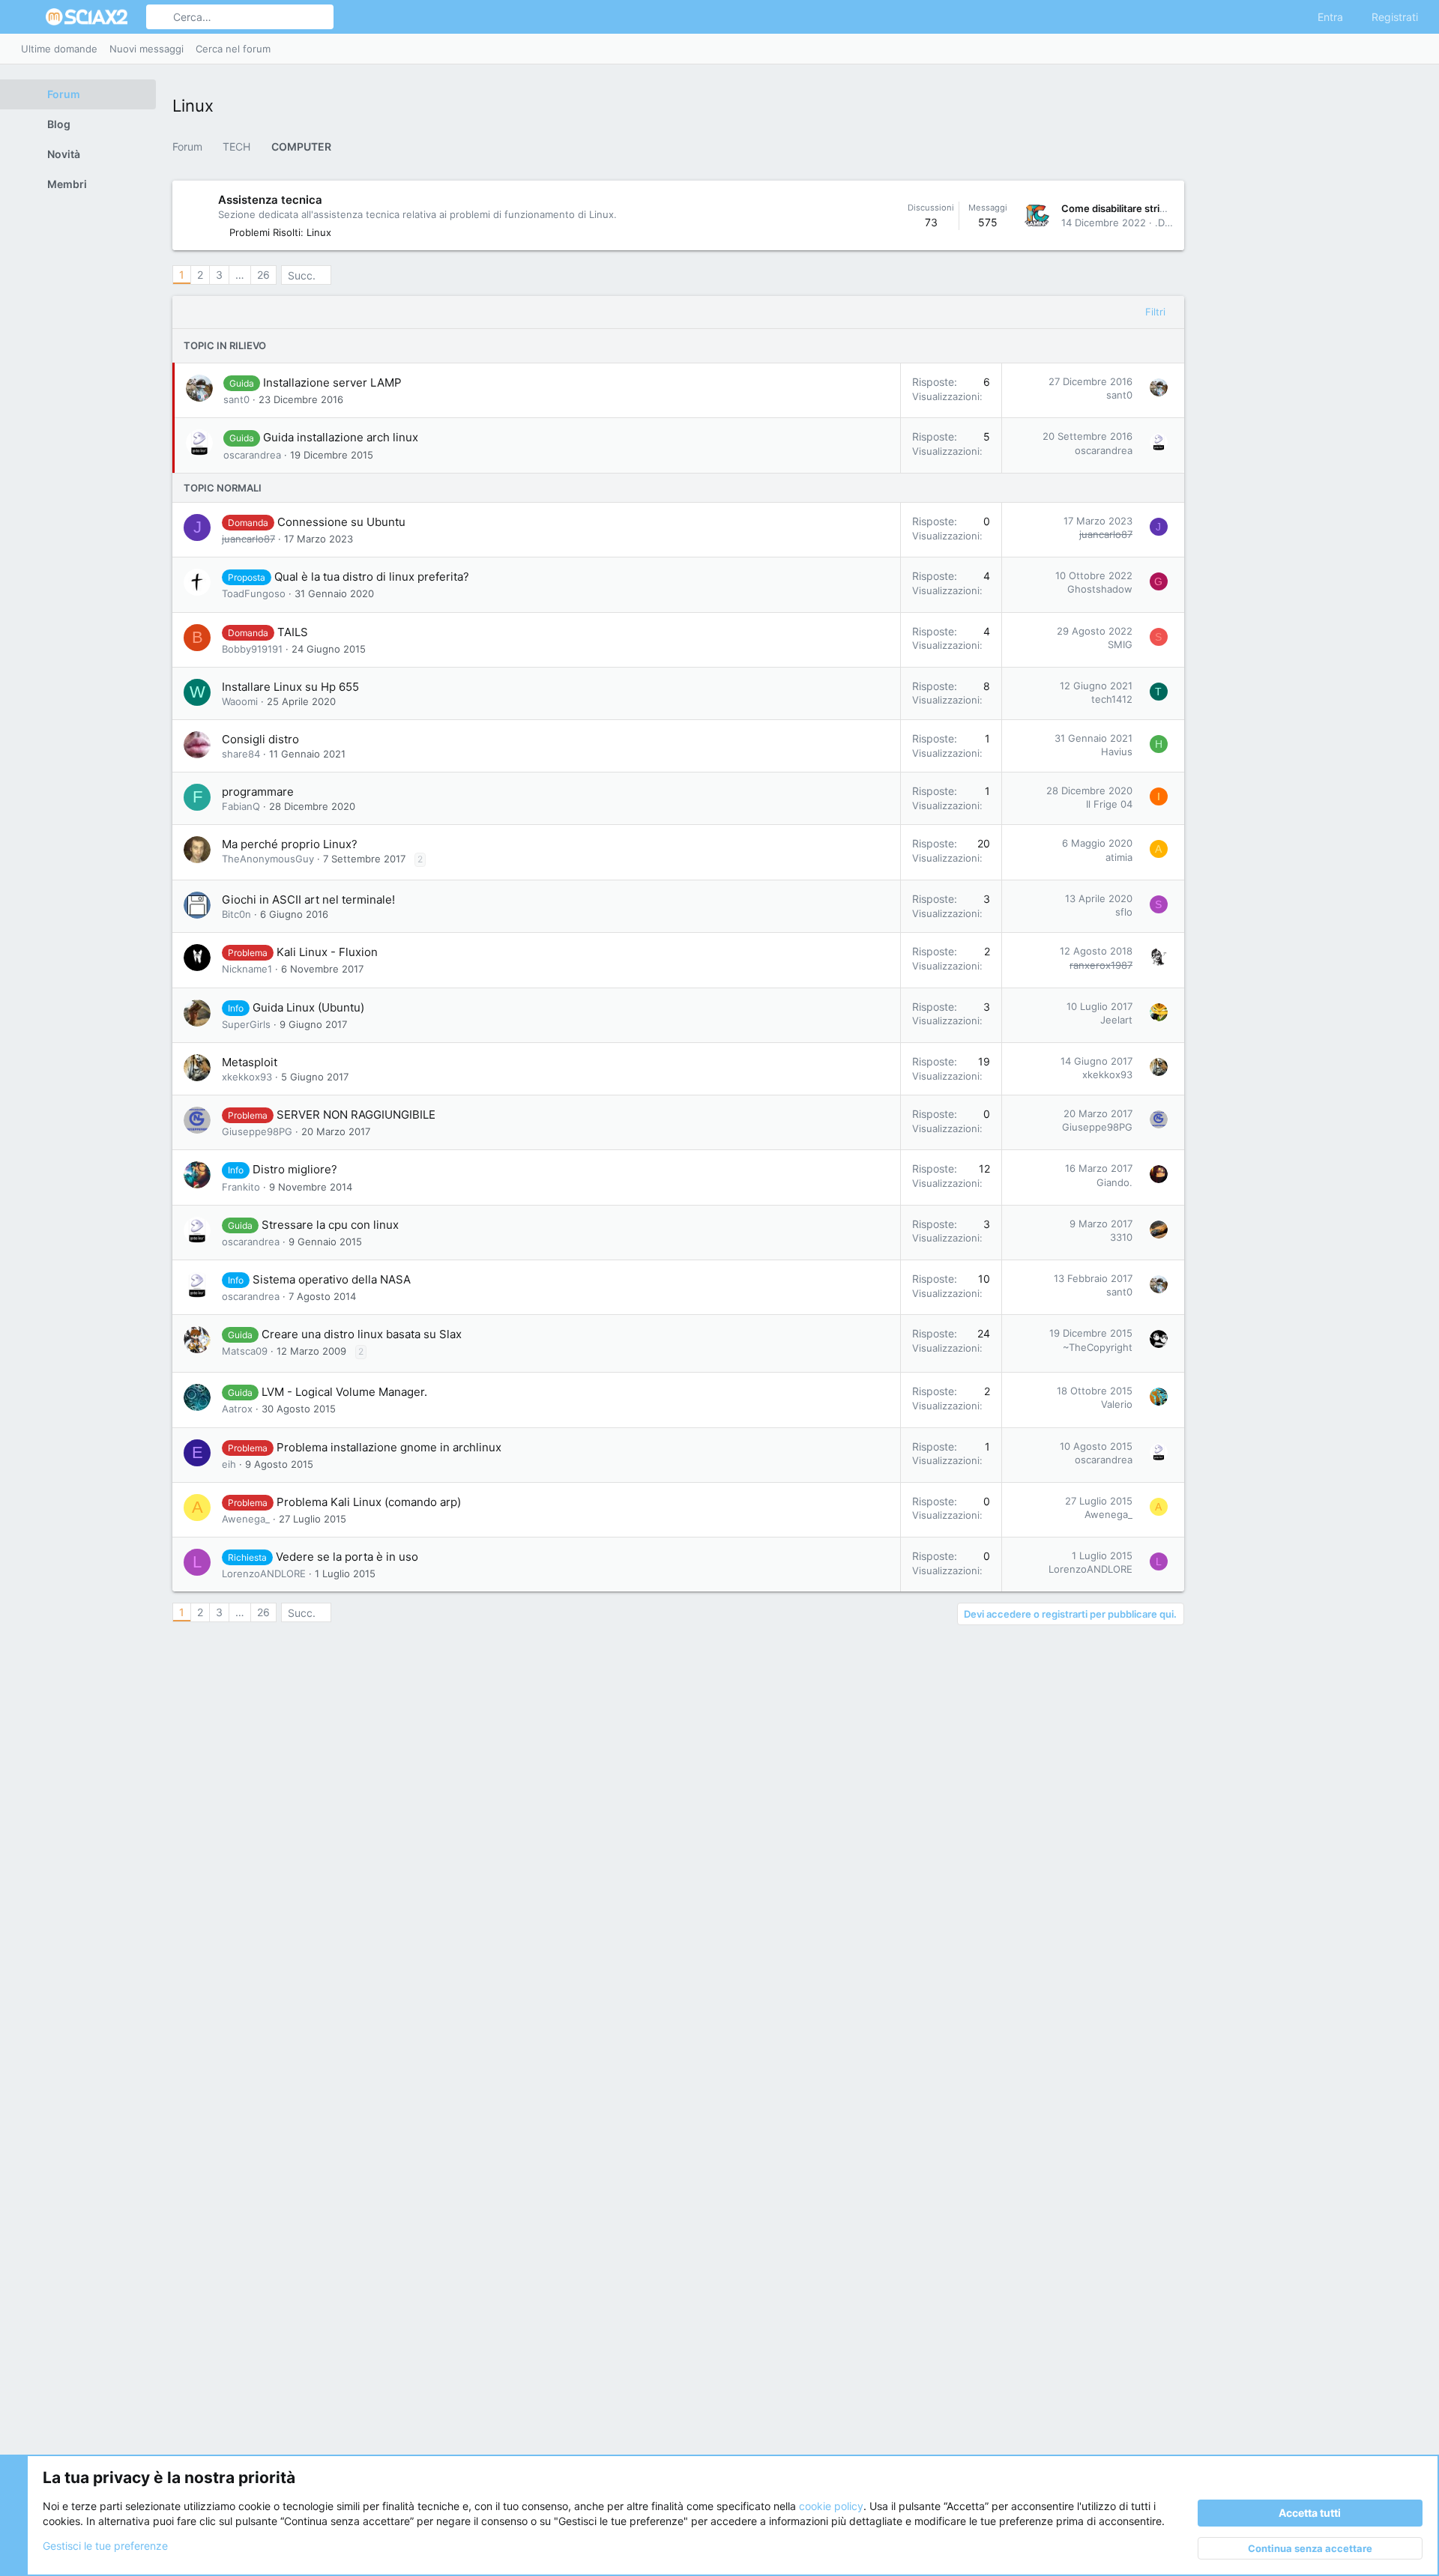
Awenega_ (246, 1519)
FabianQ (241, 806)
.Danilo (1171, 223)
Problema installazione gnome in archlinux (389, 1447)
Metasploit (250, 1062)
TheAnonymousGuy (268, 859)
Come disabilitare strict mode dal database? (1163, 208)
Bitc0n (236, 914)
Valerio (1117, 1404)
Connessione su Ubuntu (341, 522)
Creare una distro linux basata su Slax (362, 1334)
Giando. (1114, 1182)
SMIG (1120, 644)
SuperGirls (246, 1024)
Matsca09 (245, 1351)
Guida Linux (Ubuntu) (308, 1007)
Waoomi (240, 701)
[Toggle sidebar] (1415, 49)
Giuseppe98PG (257, 1131)
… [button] (240, 275)
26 (263, 275)
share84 (241, 754)
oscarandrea (252, 455)
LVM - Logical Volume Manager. (344, 1392)
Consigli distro (260, 739)
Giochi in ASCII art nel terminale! (308, 900)
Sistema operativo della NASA (332, 1279)
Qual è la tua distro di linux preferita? (372, 577)
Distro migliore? (295, 1169)
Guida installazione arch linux (341, 437)
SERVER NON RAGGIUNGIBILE (356, 1115)
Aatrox (237, 1409)
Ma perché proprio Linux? (290, 844)
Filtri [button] (1155, 312)
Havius (1117, 752)
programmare (258, 792)
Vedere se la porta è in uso (347, 1557)
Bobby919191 (252, 649)
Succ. (302, 275)
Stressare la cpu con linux (330, 1225)
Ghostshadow (1100, 589)
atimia (1119, 857)
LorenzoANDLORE (264, 1573)
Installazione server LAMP (332, 383)
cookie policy (831, 2506)
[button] (28, 17)
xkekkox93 (247, 1077)
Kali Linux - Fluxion (327, 952)
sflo (1124, 912)
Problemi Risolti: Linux (280, 232)
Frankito (241, 1187)
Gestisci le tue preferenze (105, 2546)
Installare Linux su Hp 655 (290, 687)
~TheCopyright (1098, 1347)
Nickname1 (247, 969)
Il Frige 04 (1109, 804)
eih (229, 1464)
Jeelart (1116, 1020)
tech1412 (1112, 699)
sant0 (236, 399)
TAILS (293, 632)
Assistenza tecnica (270, 200)
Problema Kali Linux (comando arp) (369, 1502)
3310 (1121, 1237)
